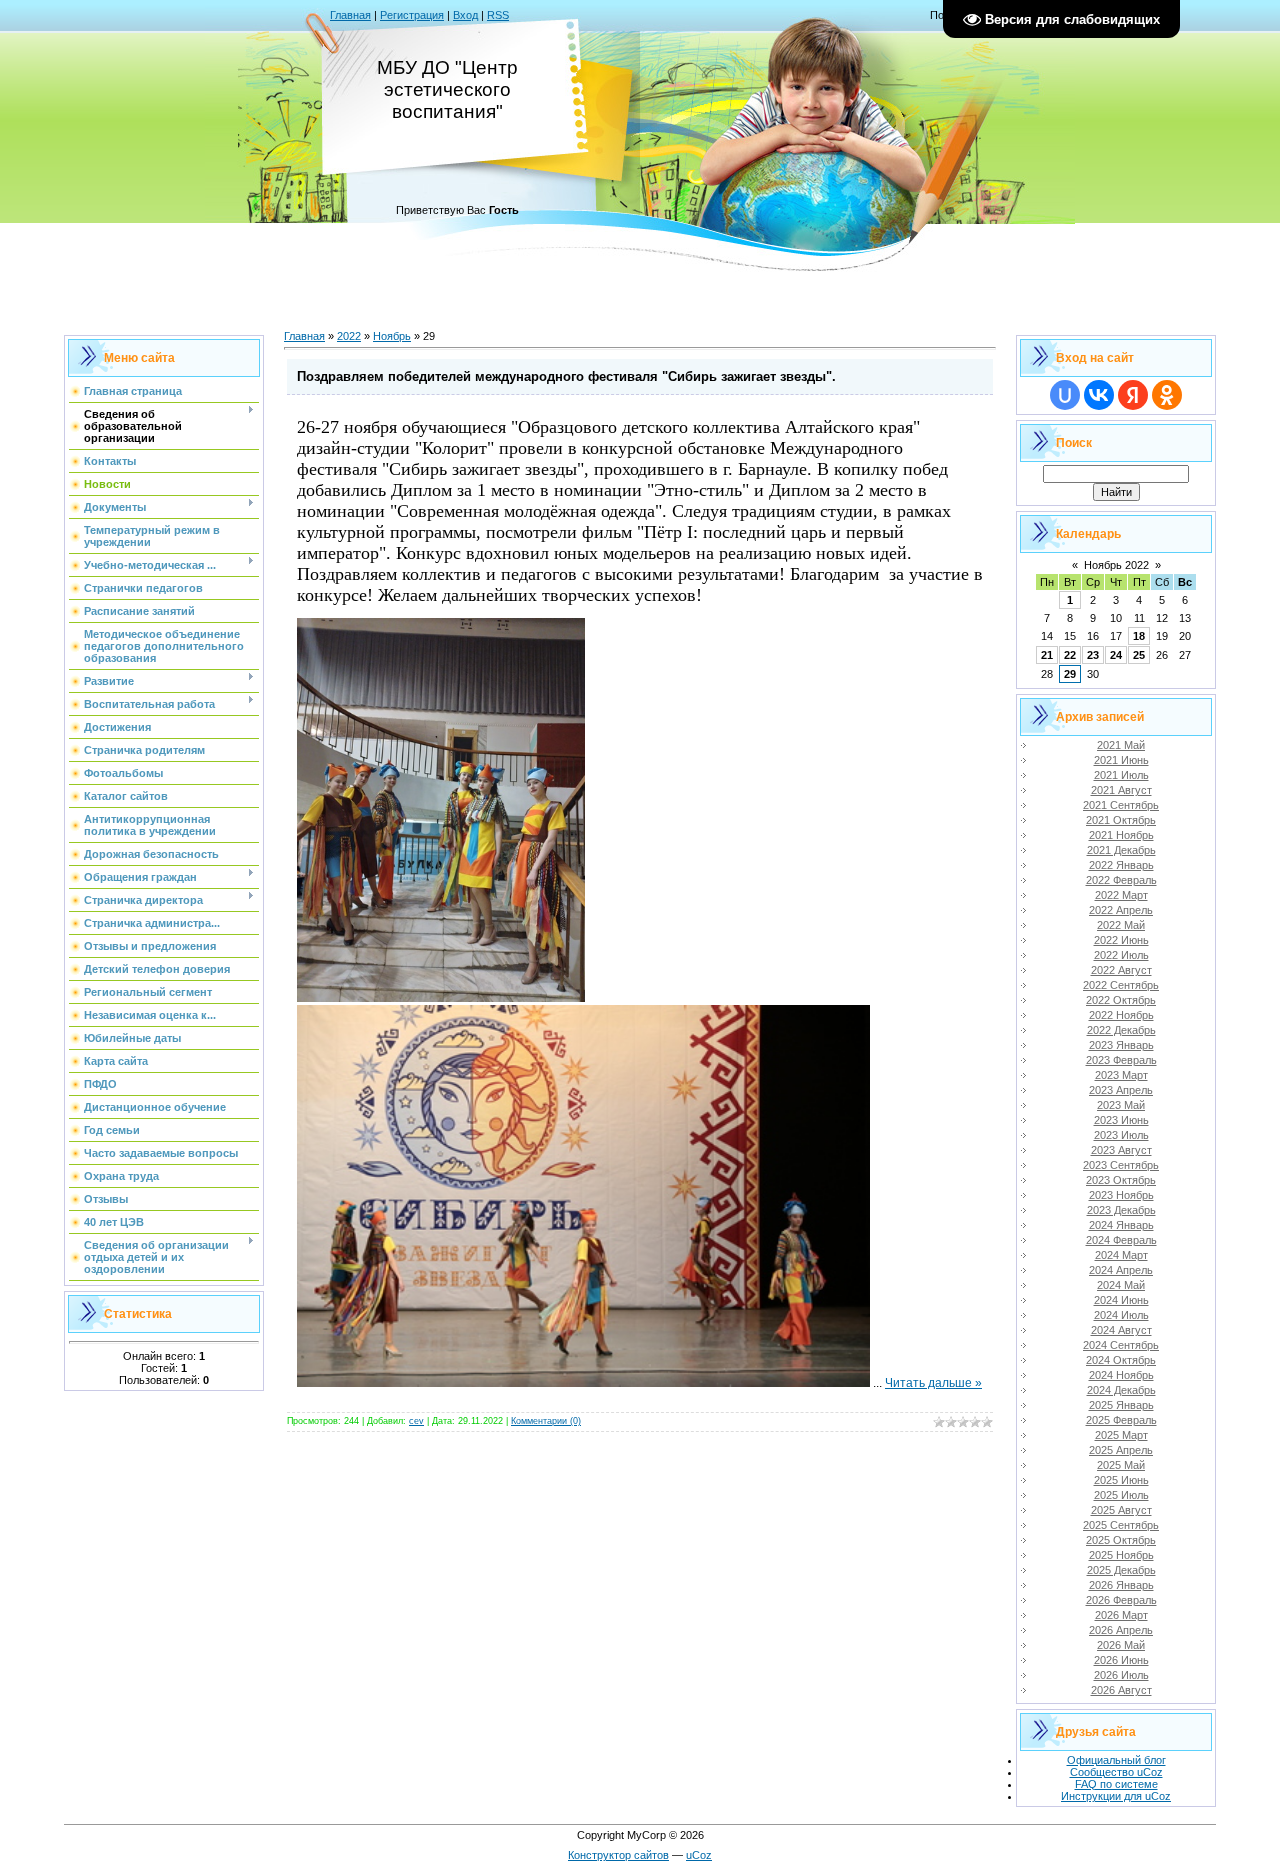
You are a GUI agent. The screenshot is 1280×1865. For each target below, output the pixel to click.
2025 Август (1121, 1510)
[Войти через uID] (1065, 395)
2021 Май (1121, 745)
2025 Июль (1121, 1495)
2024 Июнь (1121, 1300)
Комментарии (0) (546, 1421)
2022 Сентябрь (1121, 985)
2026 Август (1121, 1690)
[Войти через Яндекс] (1133, 395)
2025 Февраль (1121, 1420)
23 (1093, 655)
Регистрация (412, 15)
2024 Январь (1121, 1225)
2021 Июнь (1121, 760)
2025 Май (1121, 1465)
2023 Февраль (1121, 1060)
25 (1139, 655)
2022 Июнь (1121, 940)
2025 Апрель (1121, 1450)
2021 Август (1121, 790)
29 (1070, 674)
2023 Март (1121, 1075)
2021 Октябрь (1121, 820)
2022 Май (1121, 925)
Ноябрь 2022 (1116, 565)
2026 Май (1121, 1645)
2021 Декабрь (1121, 850)
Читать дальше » (933, 1383)
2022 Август (1121, 970)
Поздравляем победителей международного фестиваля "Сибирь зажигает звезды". (566, 376)
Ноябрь (392, 336)
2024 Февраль (1121, 1240)
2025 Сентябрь (1121, 1525)
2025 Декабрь (1121, 1570)
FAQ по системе (1116, 1784)
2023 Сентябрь (1121, 1165)
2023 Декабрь (1121, 1210)
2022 (349, 336)
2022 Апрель (1121, 910)
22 (1070, 655)
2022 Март (1121, 895)
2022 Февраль (1121, 880)
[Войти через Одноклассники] (1167, 395)
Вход (465, 15)
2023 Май (1121, 1105)
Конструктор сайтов (618, 1855)
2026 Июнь (1121, 1660)
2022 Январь (1121, 865)
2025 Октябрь (1121, 1540)
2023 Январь (1121, 1045)
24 (1116, 655)
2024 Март (1121, 1255)
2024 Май (1121, 1285)
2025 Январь (1121, 1405)
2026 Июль (1121, 1675)
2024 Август (1121, 1330)
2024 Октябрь (1121, 1360)
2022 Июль (1121, 955)
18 (1139, 636)
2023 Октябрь (1121, 1180)
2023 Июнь (1121, 1120)
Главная (350, 15)
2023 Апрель (1121, 1090)
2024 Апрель (1121, 1270)
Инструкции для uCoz (1116, 1796)
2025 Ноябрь (1121, 1555)
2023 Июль (1121, 1135)
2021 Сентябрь (1121, 805)
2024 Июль (1121, 1315)
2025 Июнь (1121, 1480)
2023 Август (1121, 1150)
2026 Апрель (1121, 1630)
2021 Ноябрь (1121, 835)
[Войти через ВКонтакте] (1099, 395)
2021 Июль (1121, 775)
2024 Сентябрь (1121, 1345)
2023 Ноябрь (1121, 1195)
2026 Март (1121, 1615)
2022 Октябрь (1121, 1000)
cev (416, 1421)
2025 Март (1121, 1435)
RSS (498, 15)
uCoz (699, 1855)
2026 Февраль (1121, 1600)
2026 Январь (1121, 1585)
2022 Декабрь (1121, 1030)
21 (1047, 655)
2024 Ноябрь (1121, 1375)
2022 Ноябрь (1121, 1015)
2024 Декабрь (1121, 1390)
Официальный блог (1116, 1760)
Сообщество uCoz (1116, 1772)
